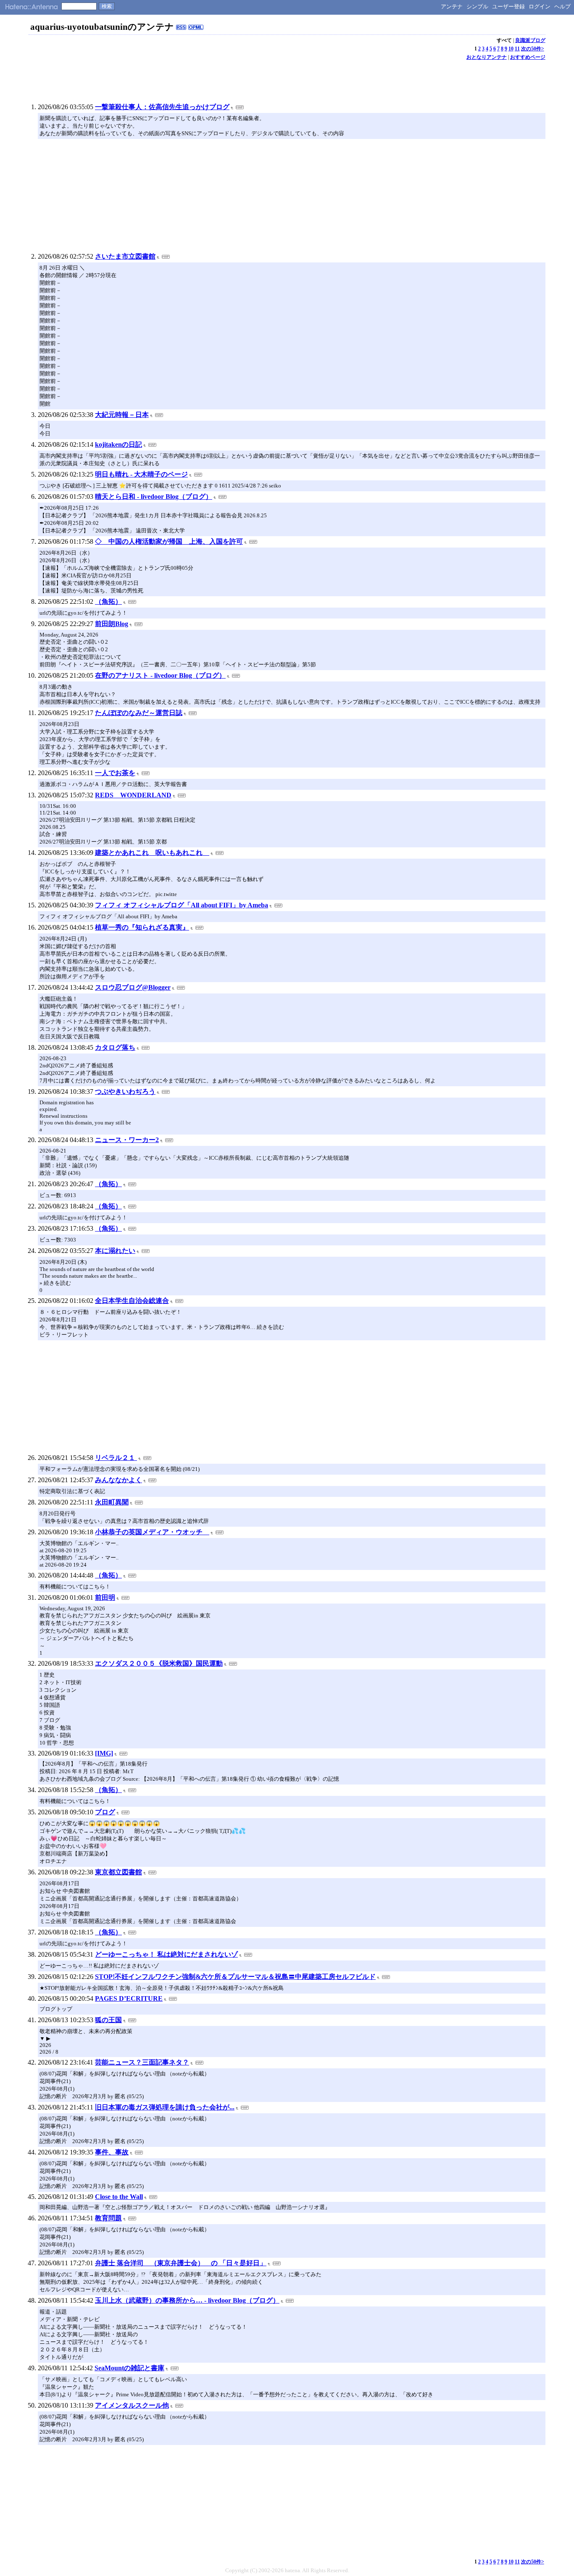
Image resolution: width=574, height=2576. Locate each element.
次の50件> (533, 49)
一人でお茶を (115, 773)
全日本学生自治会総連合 (132, 1301)
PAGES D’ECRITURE (129, 1998)
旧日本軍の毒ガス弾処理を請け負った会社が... (165, 2107)
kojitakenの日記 (118, 444)
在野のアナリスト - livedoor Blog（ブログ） (160, 675)
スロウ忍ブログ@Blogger (133, 987)
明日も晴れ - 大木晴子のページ (141, 474)
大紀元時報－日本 (122, 415)
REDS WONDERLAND (133, 795)
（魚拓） (108, 601)
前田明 (105, 1597)
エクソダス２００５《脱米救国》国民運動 (159, 1663)
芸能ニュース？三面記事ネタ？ (142, 2062)
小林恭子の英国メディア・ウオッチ (152, 1532)
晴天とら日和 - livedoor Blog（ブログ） (154, 497)
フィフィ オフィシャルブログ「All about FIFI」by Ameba (182, 905)
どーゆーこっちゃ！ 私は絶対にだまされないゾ (166, 1954)
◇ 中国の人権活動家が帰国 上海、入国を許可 (169, 541)
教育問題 (108, 2218)
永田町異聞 (112, 1502)
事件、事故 (112, 2152)
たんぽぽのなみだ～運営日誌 (139, 713)
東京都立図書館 (118, 1872)
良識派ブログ (530, 40)
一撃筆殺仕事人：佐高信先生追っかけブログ (162, 107)
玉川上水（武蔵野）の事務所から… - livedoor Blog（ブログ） (187, 2300)
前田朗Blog (112, 624)
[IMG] (104, 1753)
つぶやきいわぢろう (125, 1091)
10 (511, 49)
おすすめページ (528, 57)
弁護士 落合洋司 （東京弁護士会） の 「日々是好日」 (181, 2263)
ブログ (105, 1812)
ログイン (540, 7)
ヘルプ (562, 7)
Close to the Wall (119, 2197)
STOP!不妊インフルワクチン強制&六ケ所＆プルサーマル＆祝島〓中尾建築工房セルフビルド (235, 1977)
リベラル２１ (116, 1458)
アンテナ (452, 7)
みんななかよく (118, 1480)
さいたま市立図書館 (125, 256)
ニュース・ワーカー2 (127, 1140)
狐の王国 (108, 2020)
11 (517, 49)
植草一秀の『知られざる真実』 (142, 927)
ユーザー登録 (508, 7)
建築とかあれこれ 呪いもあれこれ (152, 853)
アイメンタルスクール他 (132, 2405)
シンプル (477, 7)
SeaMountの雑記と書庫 (129, 2368)
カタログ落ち (115, 1047)
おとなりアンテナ (487, 57)
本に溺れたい (115, 1251)
